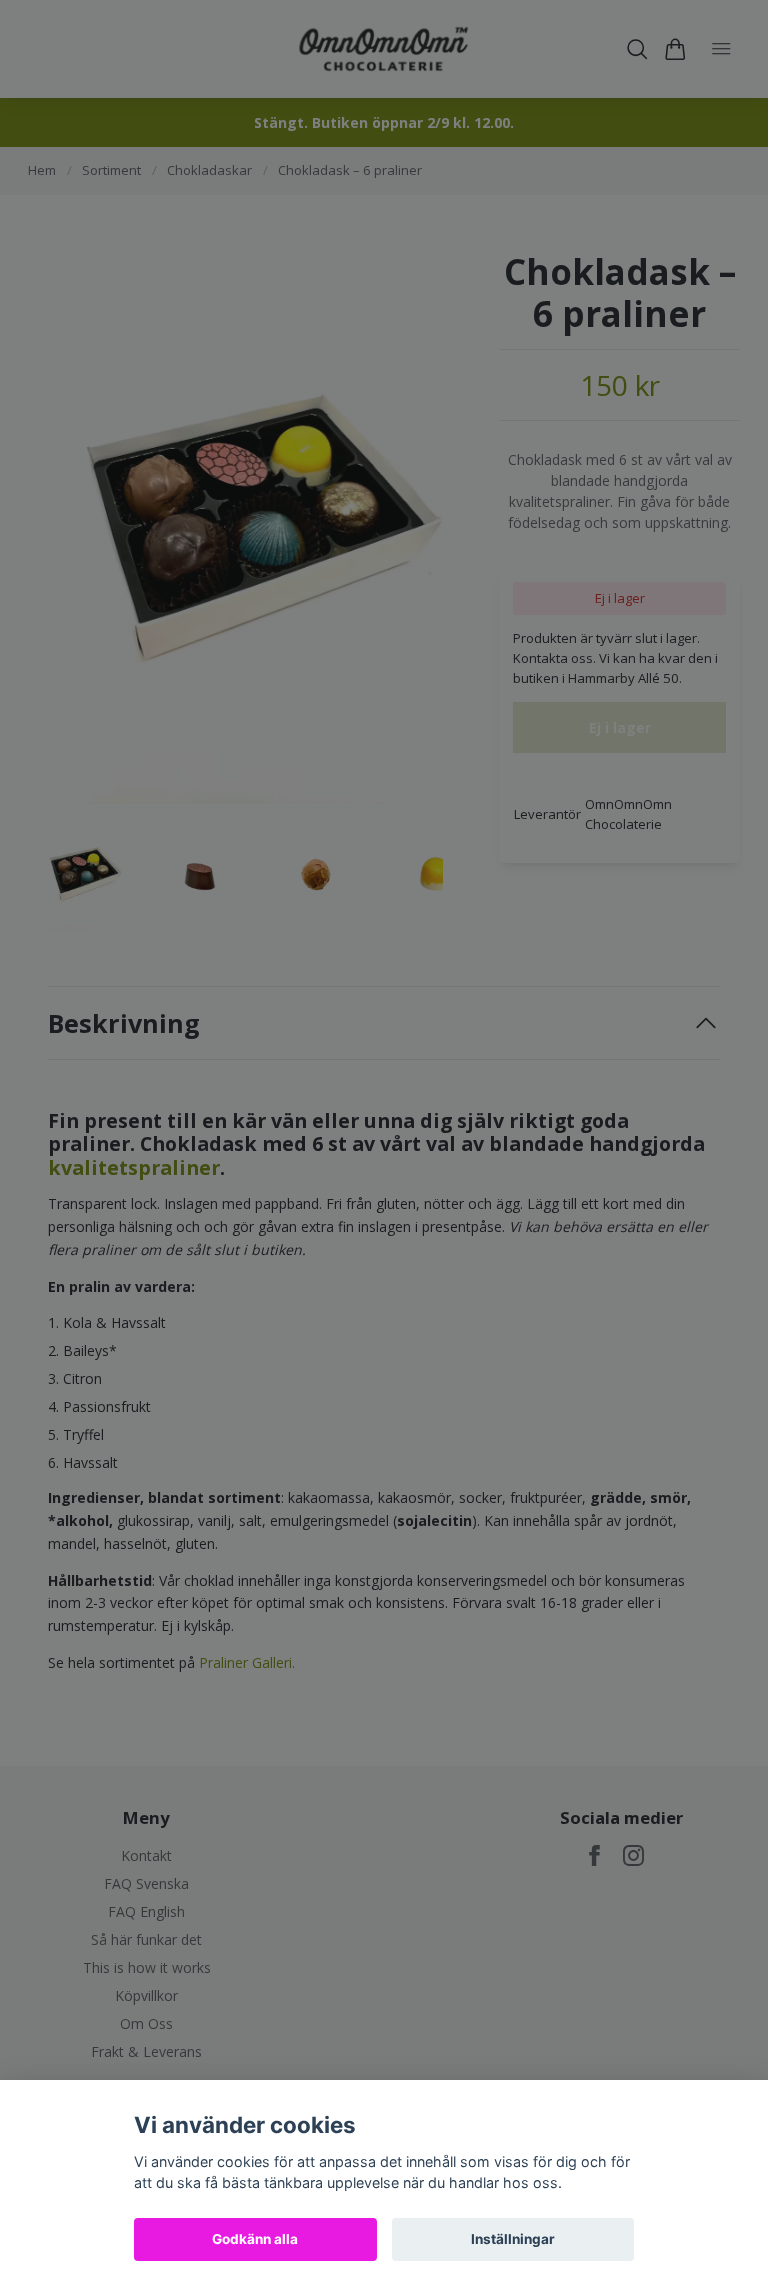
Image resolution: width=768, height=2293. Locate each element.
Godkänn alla (255, 2239)
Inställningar (513, 2239)
